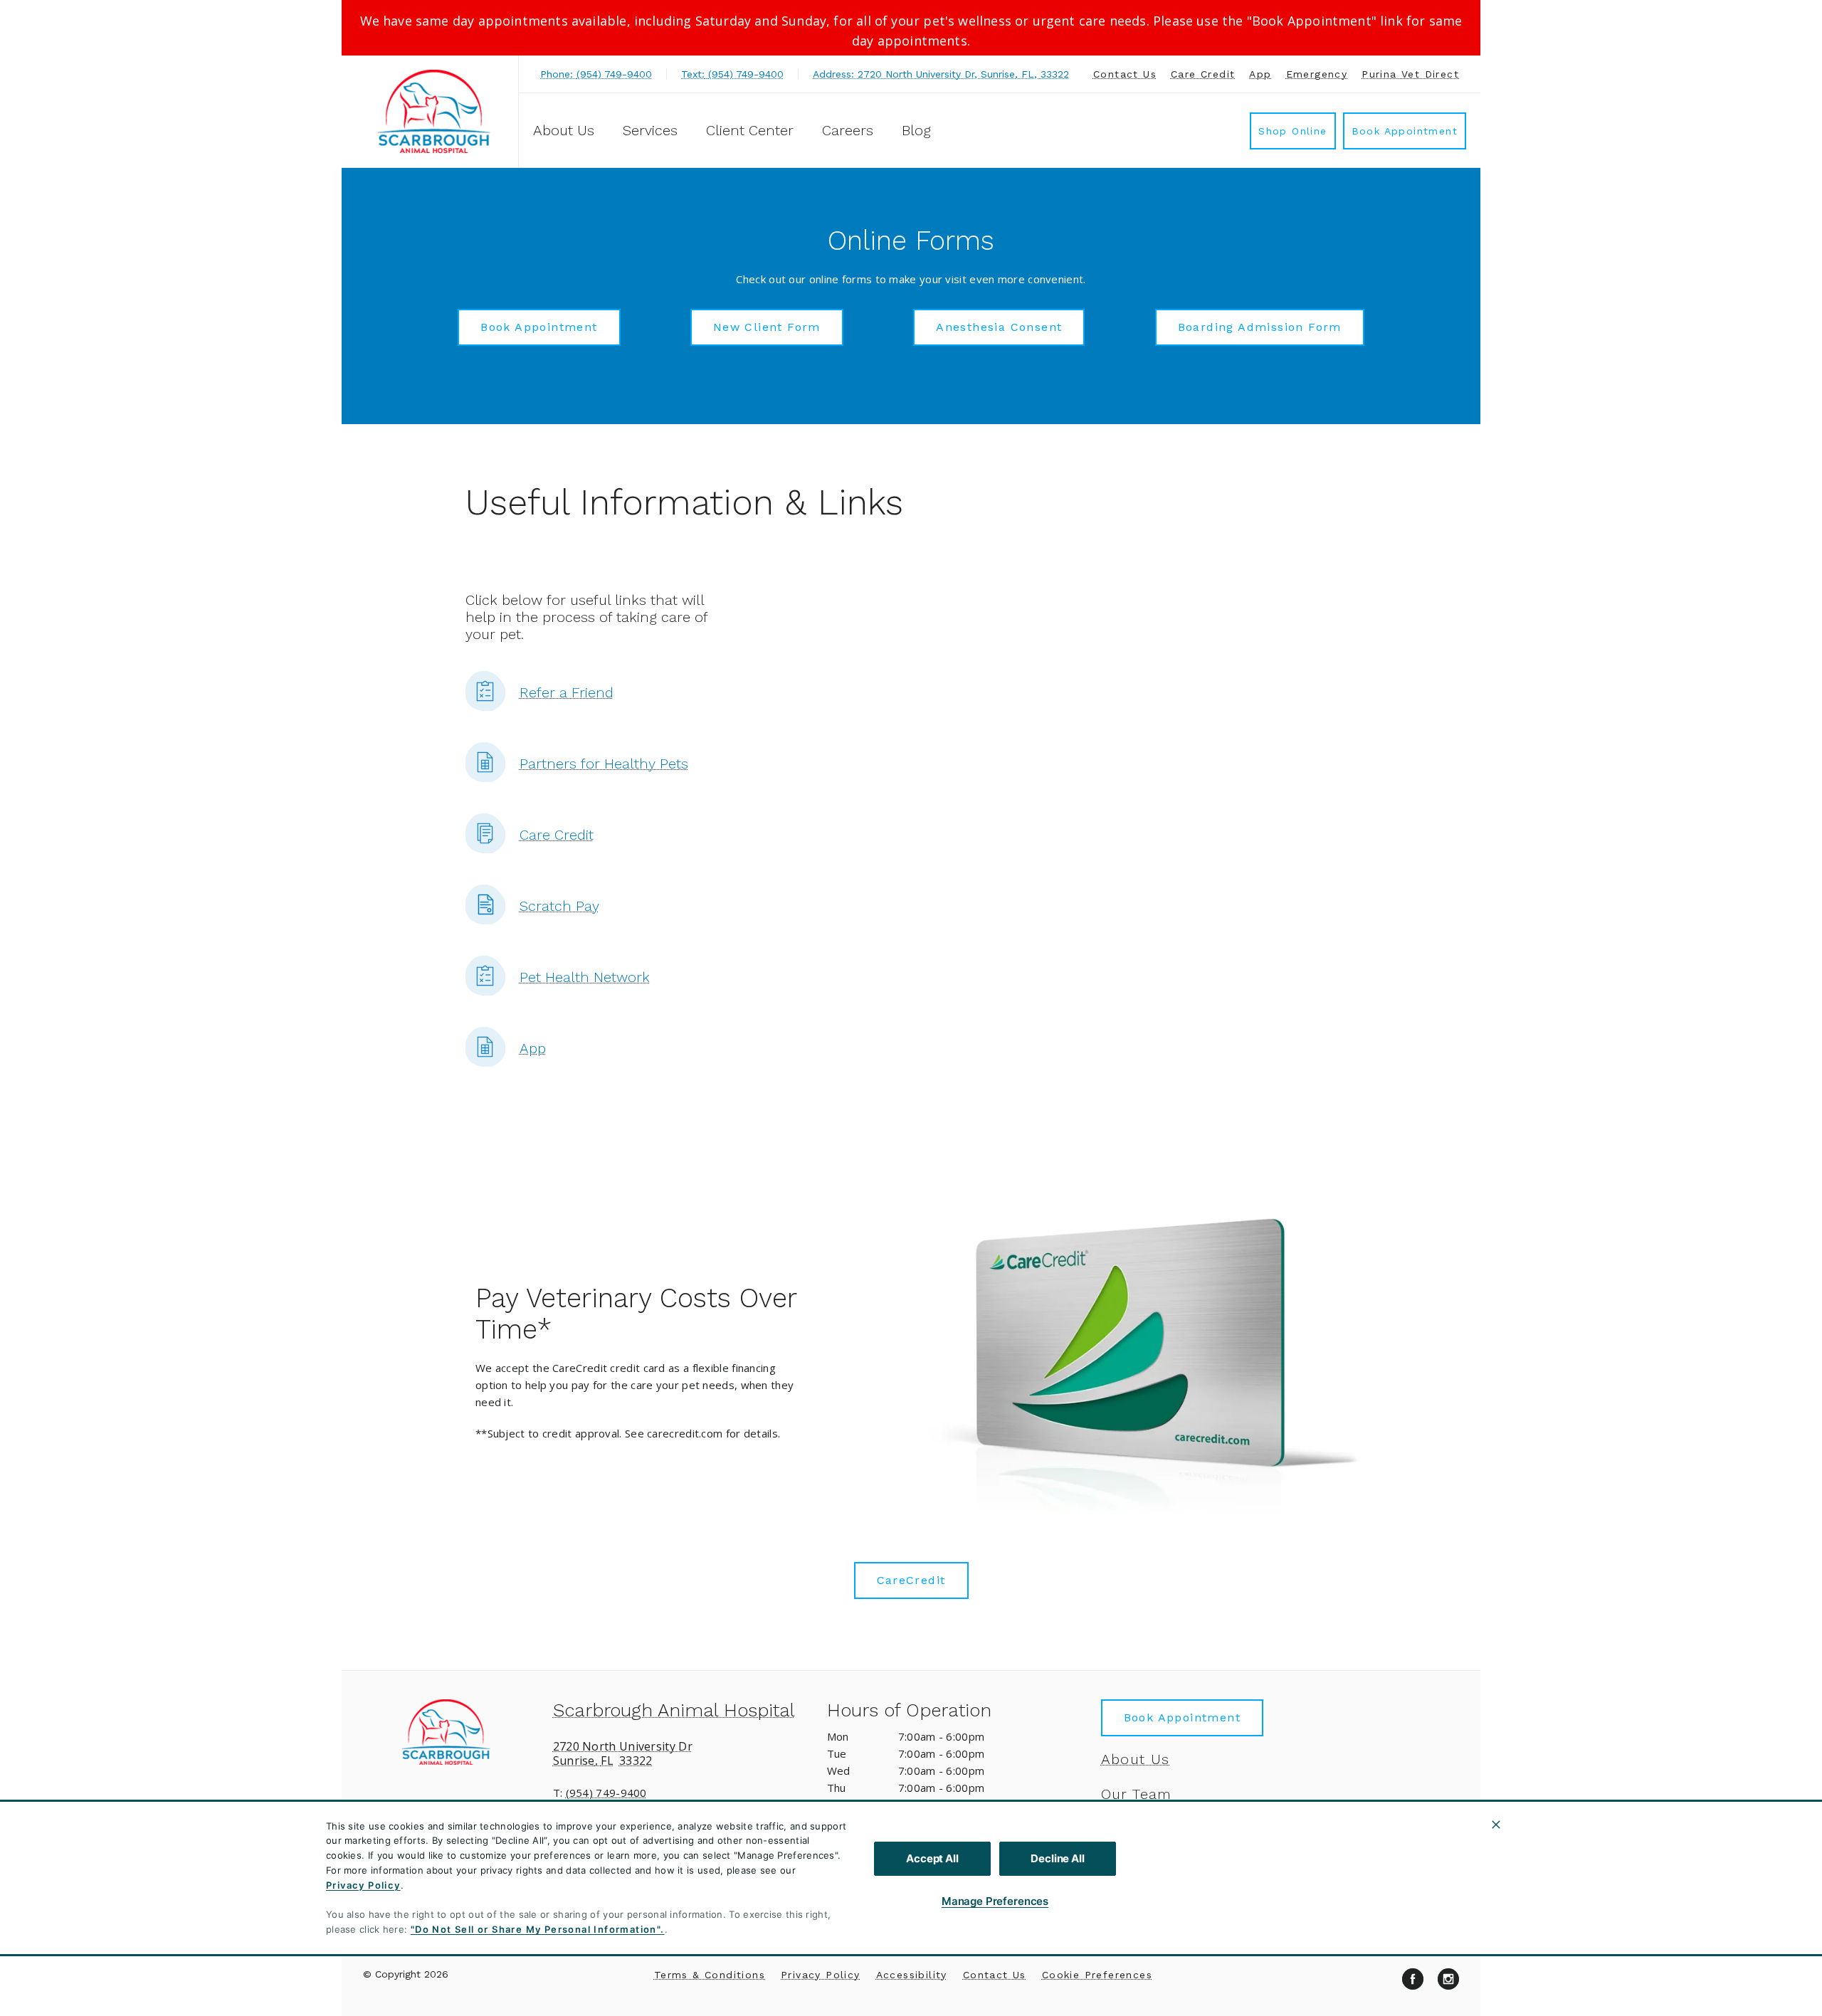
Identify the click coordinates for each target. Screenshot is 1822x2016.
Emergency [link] (1317, 74)
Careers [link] (848, 130)
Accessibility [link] (912, 1975)
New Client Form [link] (767, 327)
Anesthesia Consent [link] (999, 327)
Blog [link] (916, 130)
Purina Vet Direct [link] (1410, 74)
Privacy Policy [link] (821, 1975)
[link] (433, 111)
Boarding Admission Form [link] (1260, 327)
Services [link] (650, 130)
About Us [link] (1136, 1759)
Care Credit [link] (1203, 74)
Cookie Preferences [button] (1097, 1975)
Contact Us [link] (1125, 74)
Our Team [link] (1137, 1794)
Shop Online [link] (1292, 131)
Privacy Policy (363, 1885)
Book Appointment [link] (1405, 131)
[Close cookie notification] (1496, 1825)
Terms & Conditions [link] (710, 1975)
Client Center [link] (750, 130)
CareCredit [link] (911, 1580)
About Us (564, 130)
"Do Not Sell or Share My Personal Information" (536, 1929)
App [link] (1260, 74)
